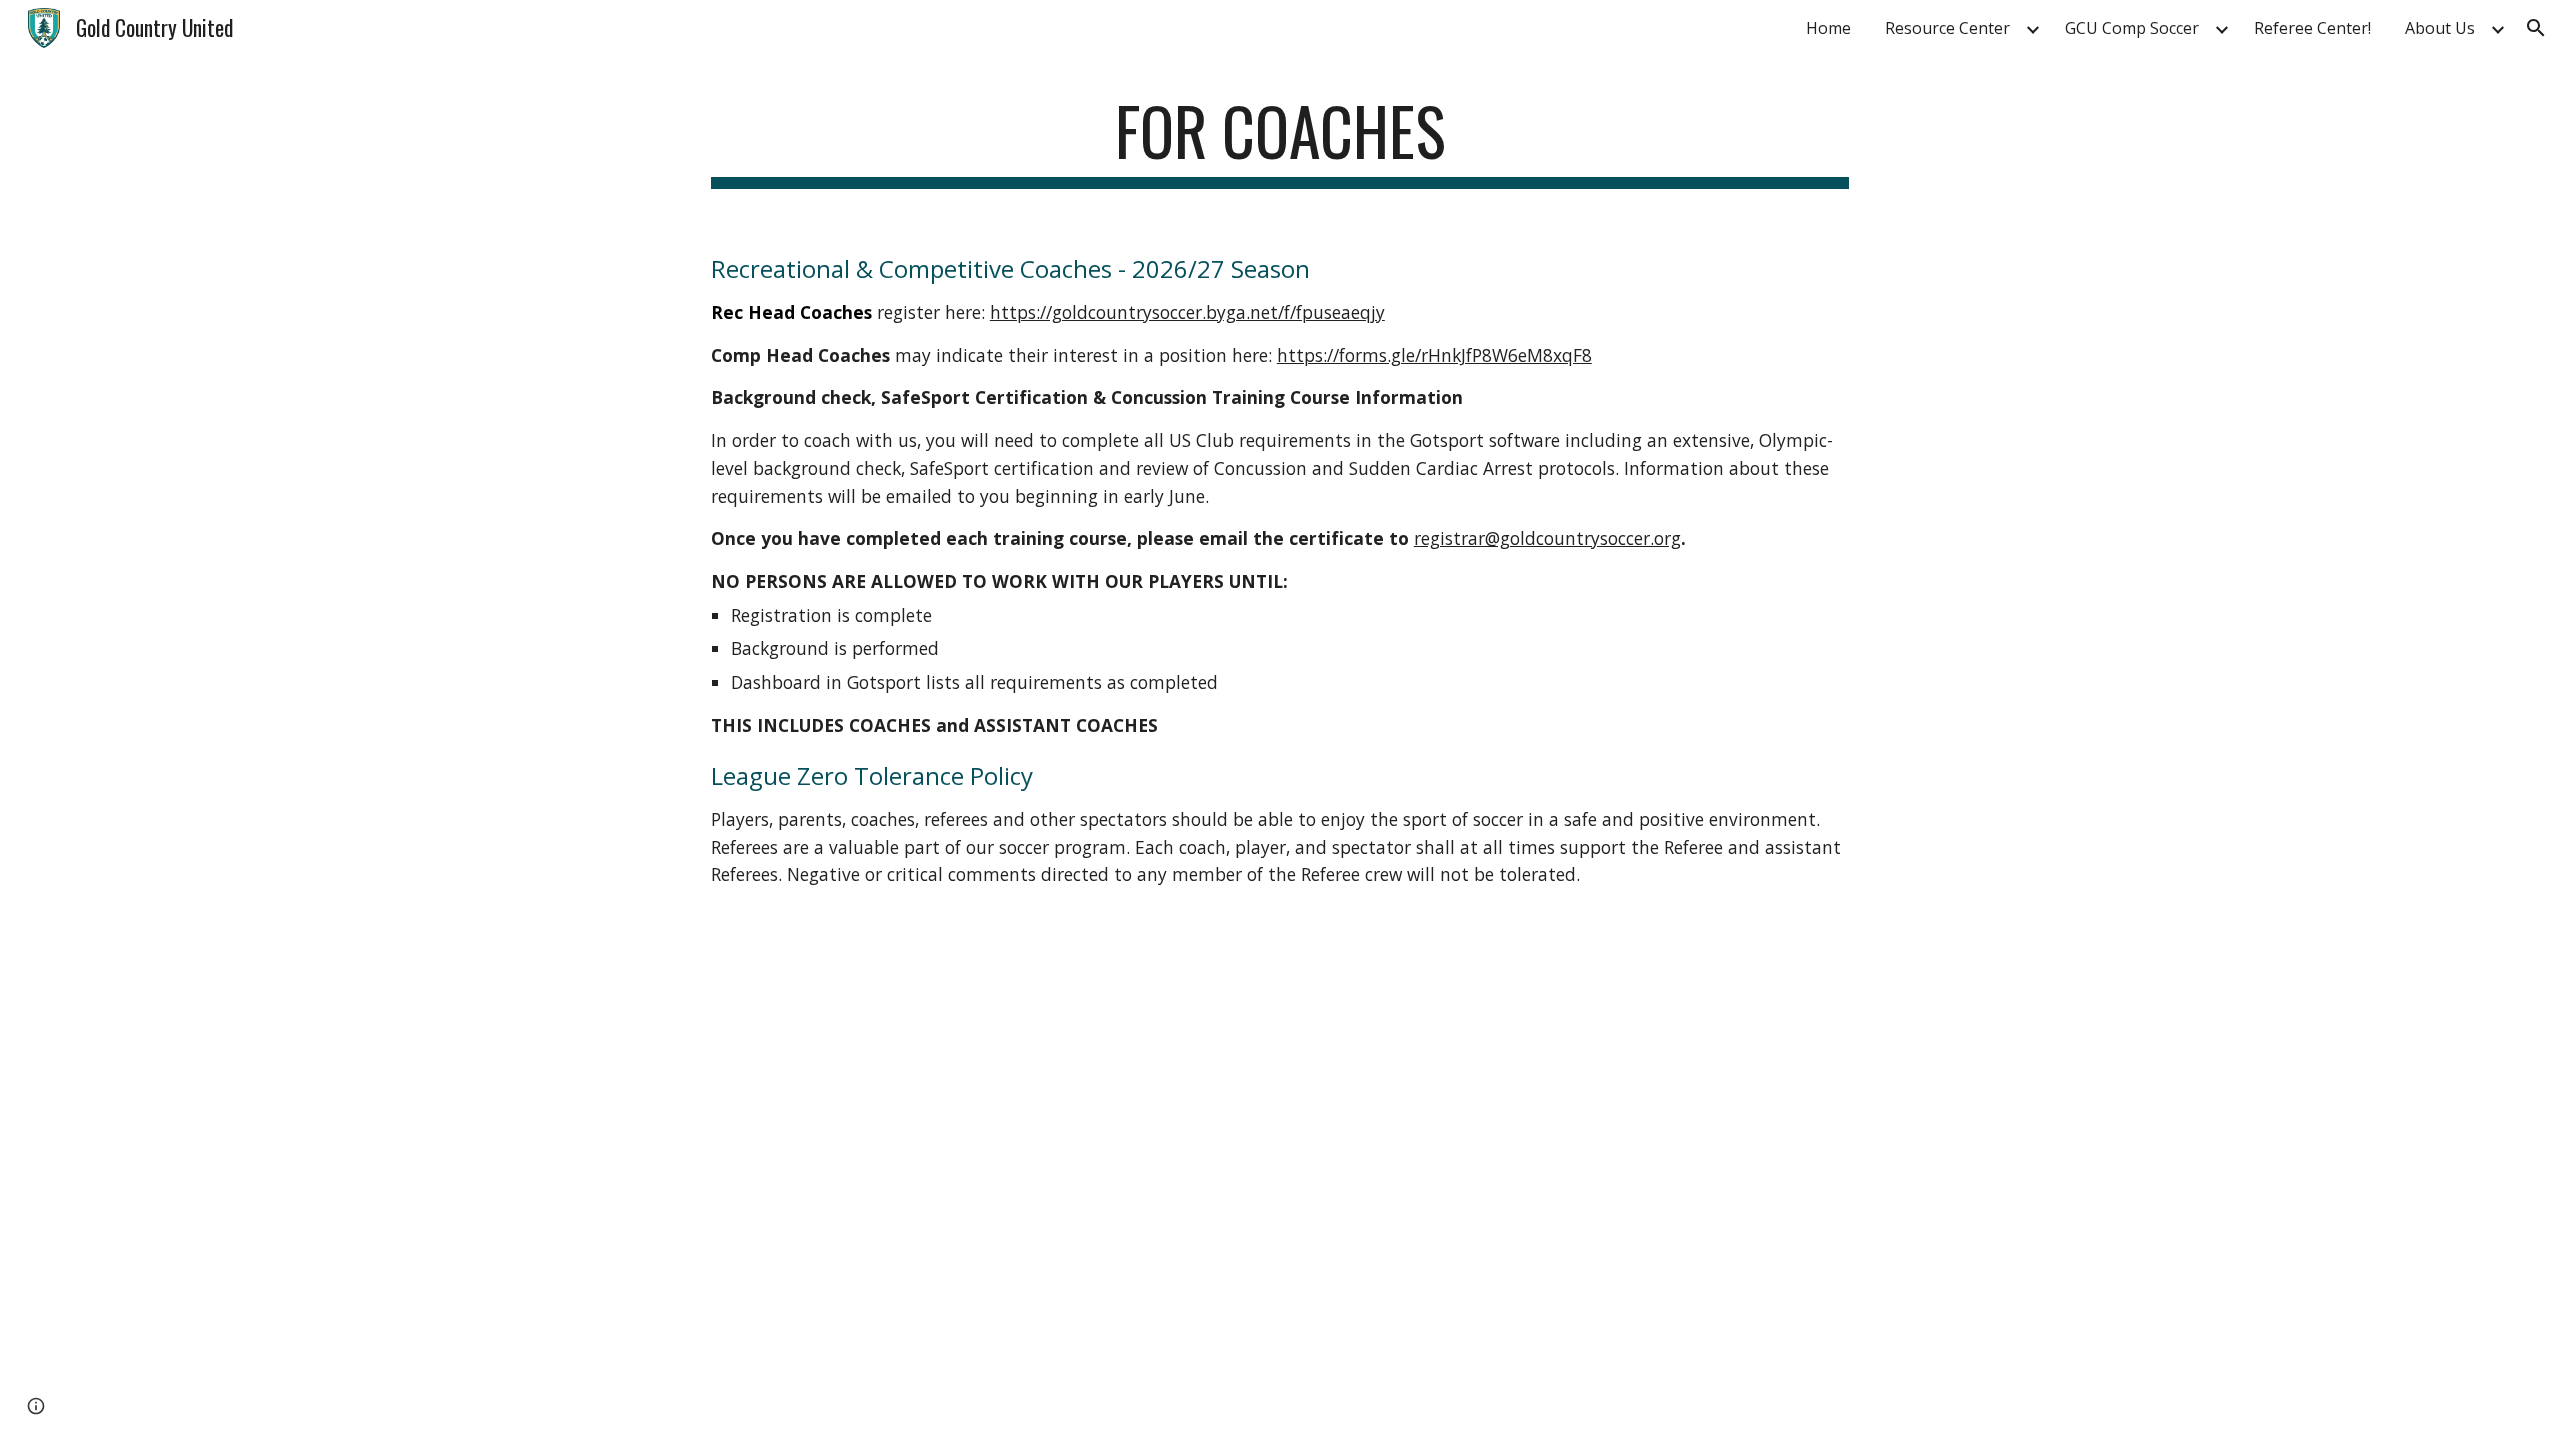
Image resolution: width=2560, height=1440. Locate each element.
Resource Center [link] (1947, 28)
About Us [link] (2440, 28)
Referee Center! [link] (2312, 28)
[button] (2536, 28)
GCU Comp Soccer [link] (2132, 28)
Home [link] (1828, 28)
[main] (1280, 140)
